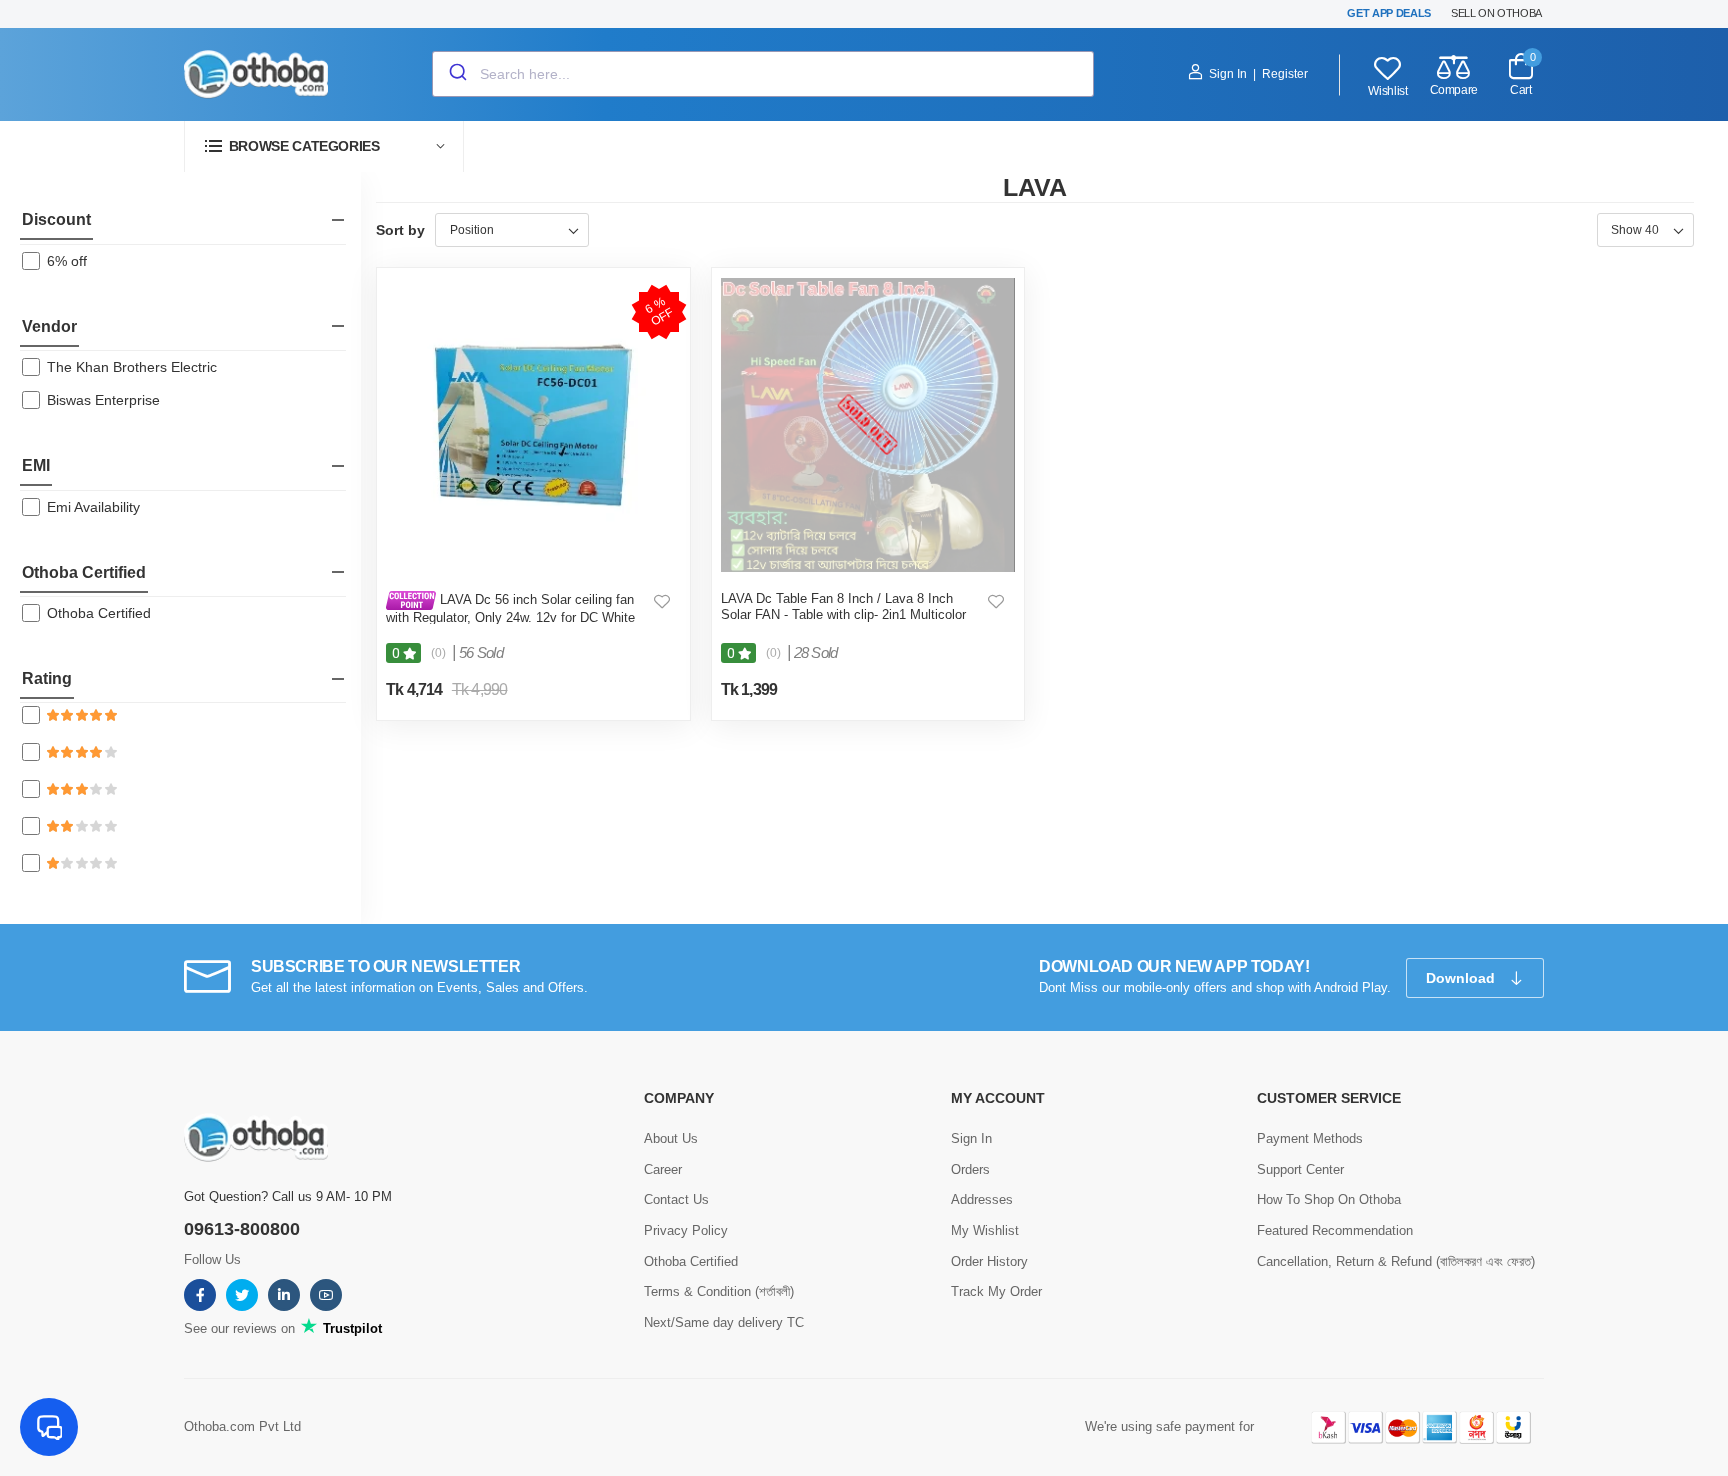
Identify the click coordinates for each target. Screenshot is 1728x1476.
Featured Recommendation (1335, 1230)
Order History (989, 1261)
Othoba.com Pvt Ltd (242, 1426)
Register (1285, 74)
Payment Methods (1310, 1138)
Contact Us (676, 1199)
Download (1462, 978)
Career (663, 1169)
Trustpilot (350, 1328)
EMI (36, 465)
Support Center (1300, 1169)
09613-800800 (242, 1229)
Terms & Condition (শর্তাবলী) (719, 1291)
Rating (47, 678)
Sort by (400, 230)
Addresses (982, 1199)
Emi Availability (93, 507)
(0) (438, 653)
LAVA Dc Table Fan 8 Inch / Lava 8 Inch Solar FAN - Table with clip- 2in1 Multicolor (843, 606)
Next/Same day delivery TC (724, 1322)
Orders (970, 1169)
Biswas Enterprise (103, 400)
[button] (324, 146)
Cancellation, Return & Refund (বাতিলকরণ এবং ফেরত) (1396, 1261)
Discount (56, 219)
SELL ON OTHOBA (1496, 13)
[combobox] (763, 74)
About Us (671, 1138)
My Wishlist (985, 1230)
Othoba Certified (84, 572)
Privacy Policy (686, 1230)
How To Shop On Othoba (1329, 1199)
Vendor (49, 326)
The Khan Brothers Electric (132, 367)
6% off (67, 261)
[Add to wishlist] (662, 601)
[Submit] (456, 74)
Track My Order (996, 1291)
